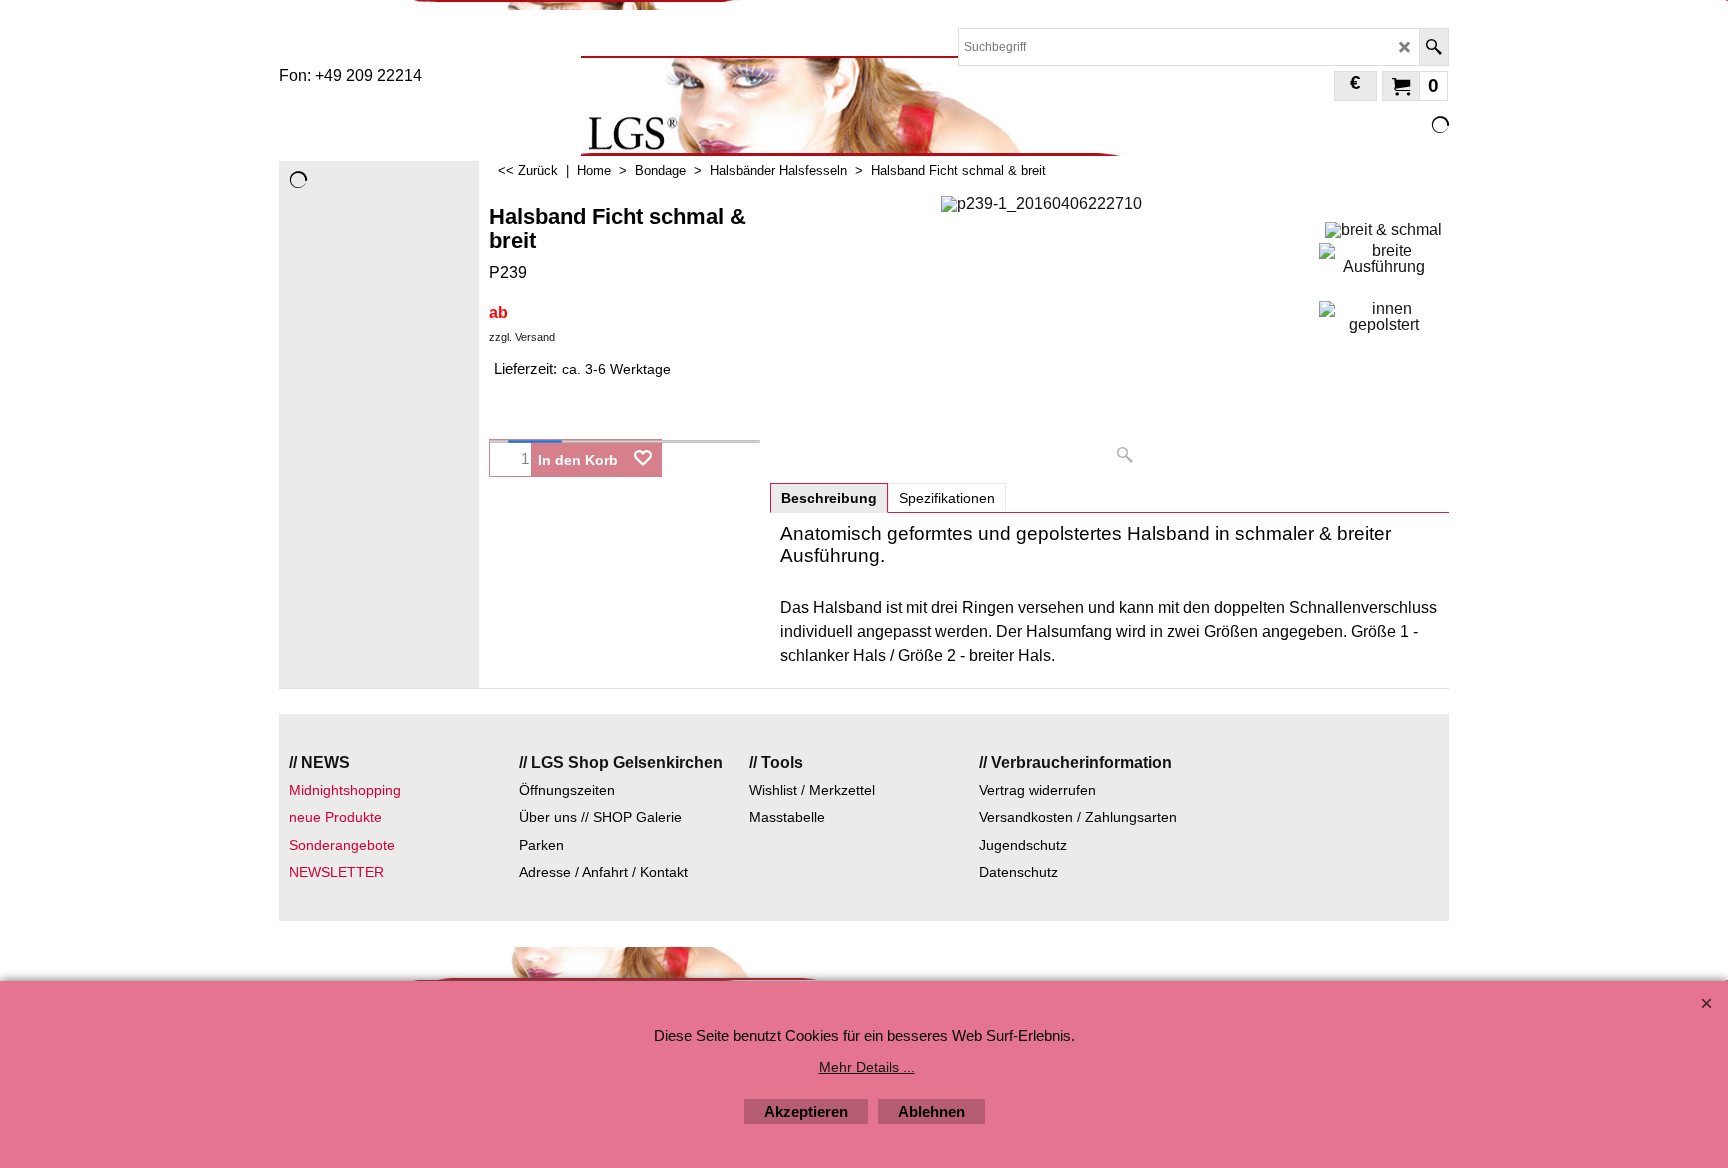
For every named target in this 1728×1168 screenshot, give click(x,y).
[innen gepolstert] (1383, 317)
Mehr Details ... (867, 1067)
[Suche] (1433, 47)
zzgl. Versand (522, 337)
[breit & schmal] (1383, 227)
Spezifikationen (947, 498)
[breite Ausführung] (1383, 259)
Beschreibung (829, 498)
